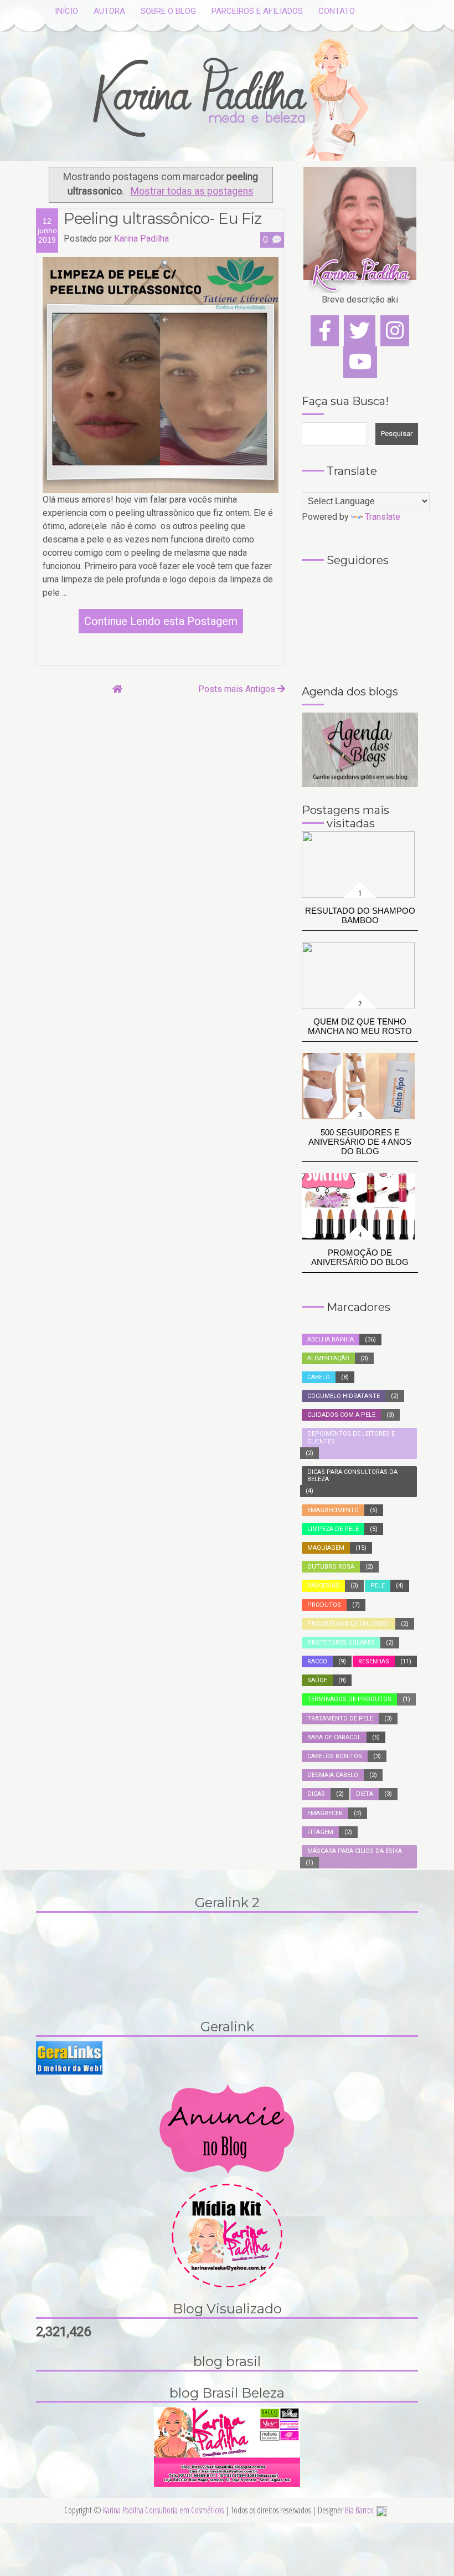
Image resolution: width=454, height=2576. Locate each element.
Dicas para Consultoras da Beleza (352, 1476)
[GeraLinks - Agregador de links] (69, 2057)
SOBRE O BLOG (168, 11)
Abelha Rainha (331, 1340)
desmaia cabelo (333, 1775)
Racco (317, 1661)
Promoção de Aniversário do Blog (360, 1257)
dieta (365, 1794)
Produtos (324, 1605)
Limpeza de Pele (333, 1529)
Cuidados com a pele (341, 1415)
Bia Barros (359, 2510)
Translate (383, 517)
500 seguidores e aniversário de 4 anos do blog (360, 1142)
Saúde (317, 1680)
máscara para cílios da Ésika (355, 1851)
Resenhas (374, 1661)
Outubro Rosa (331, 1567)
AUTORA (109, 11)
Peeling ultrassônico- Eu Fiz (162, 218)
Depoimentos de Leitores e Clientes (351, 1437)
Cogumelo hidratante (344, 1396)
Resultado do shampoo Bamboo (360, 915)
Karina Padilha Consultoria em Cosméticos (164, 2510)
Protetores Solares (341, 1643)
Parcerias (323, 1586)
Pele (378, 1586)
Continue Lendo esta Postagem (161, 621)
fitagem (320, 1832)
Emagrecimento (333, 1510)
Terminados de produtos (349, 1699)
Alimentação (328, 1358)
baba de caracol (334, 1737)
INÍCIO (66, 11)
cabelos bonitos (335, 1756)
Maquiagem (326, 1548)
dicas (316, 1794)
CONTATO (337, 11)
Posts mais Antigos (238, 689)
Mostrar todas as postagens (192, 191)
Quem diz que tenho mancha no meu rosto (360, 1026)
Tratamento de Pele (340, 1719)
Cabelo (319, 1377)
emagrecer (325, 1813)
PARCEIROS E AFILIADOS (257, 11)
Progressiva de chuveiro (349, 1624)
